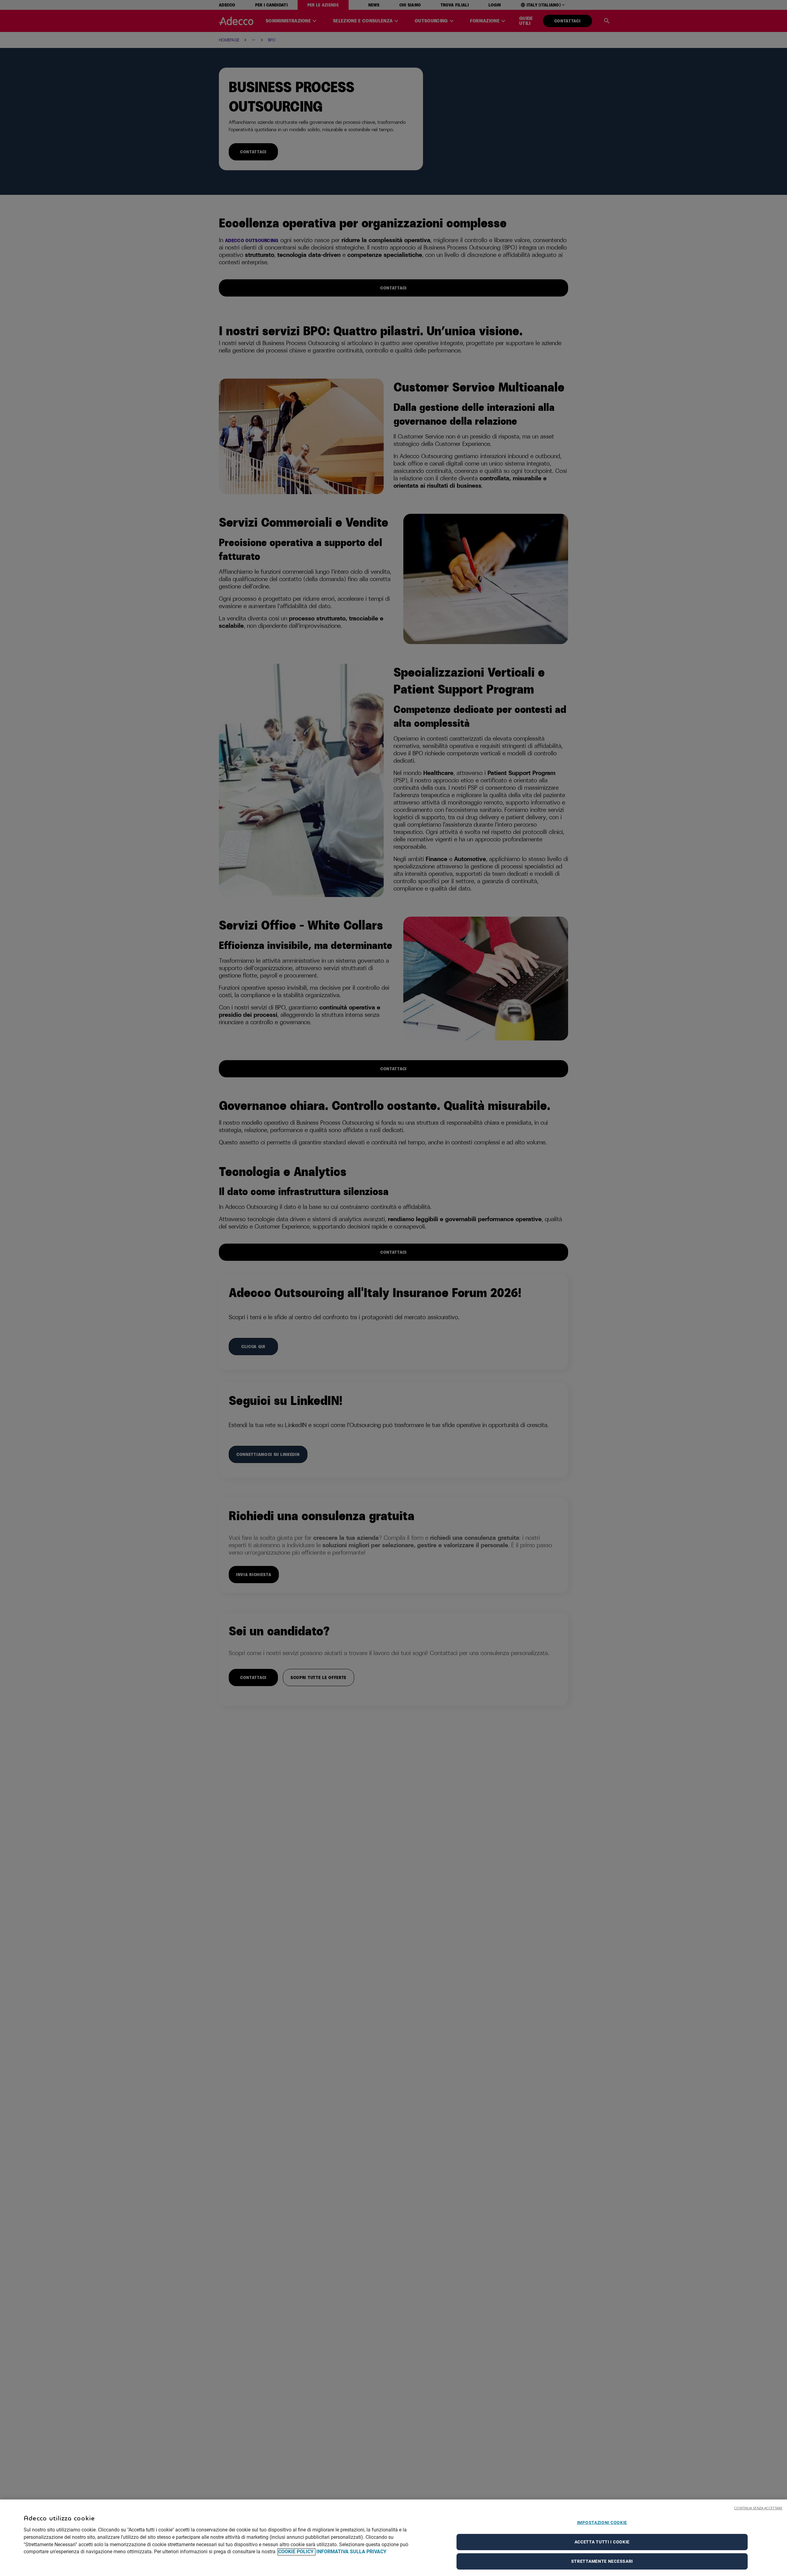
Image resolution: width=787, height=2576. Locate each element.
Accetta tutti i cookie (602, 2542)
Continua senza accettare (758, 2508)
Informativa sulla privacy (351, 2552)
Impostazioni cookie (602, 2523)
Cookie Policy (297, 2552)
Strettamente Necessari (602, 2561)
